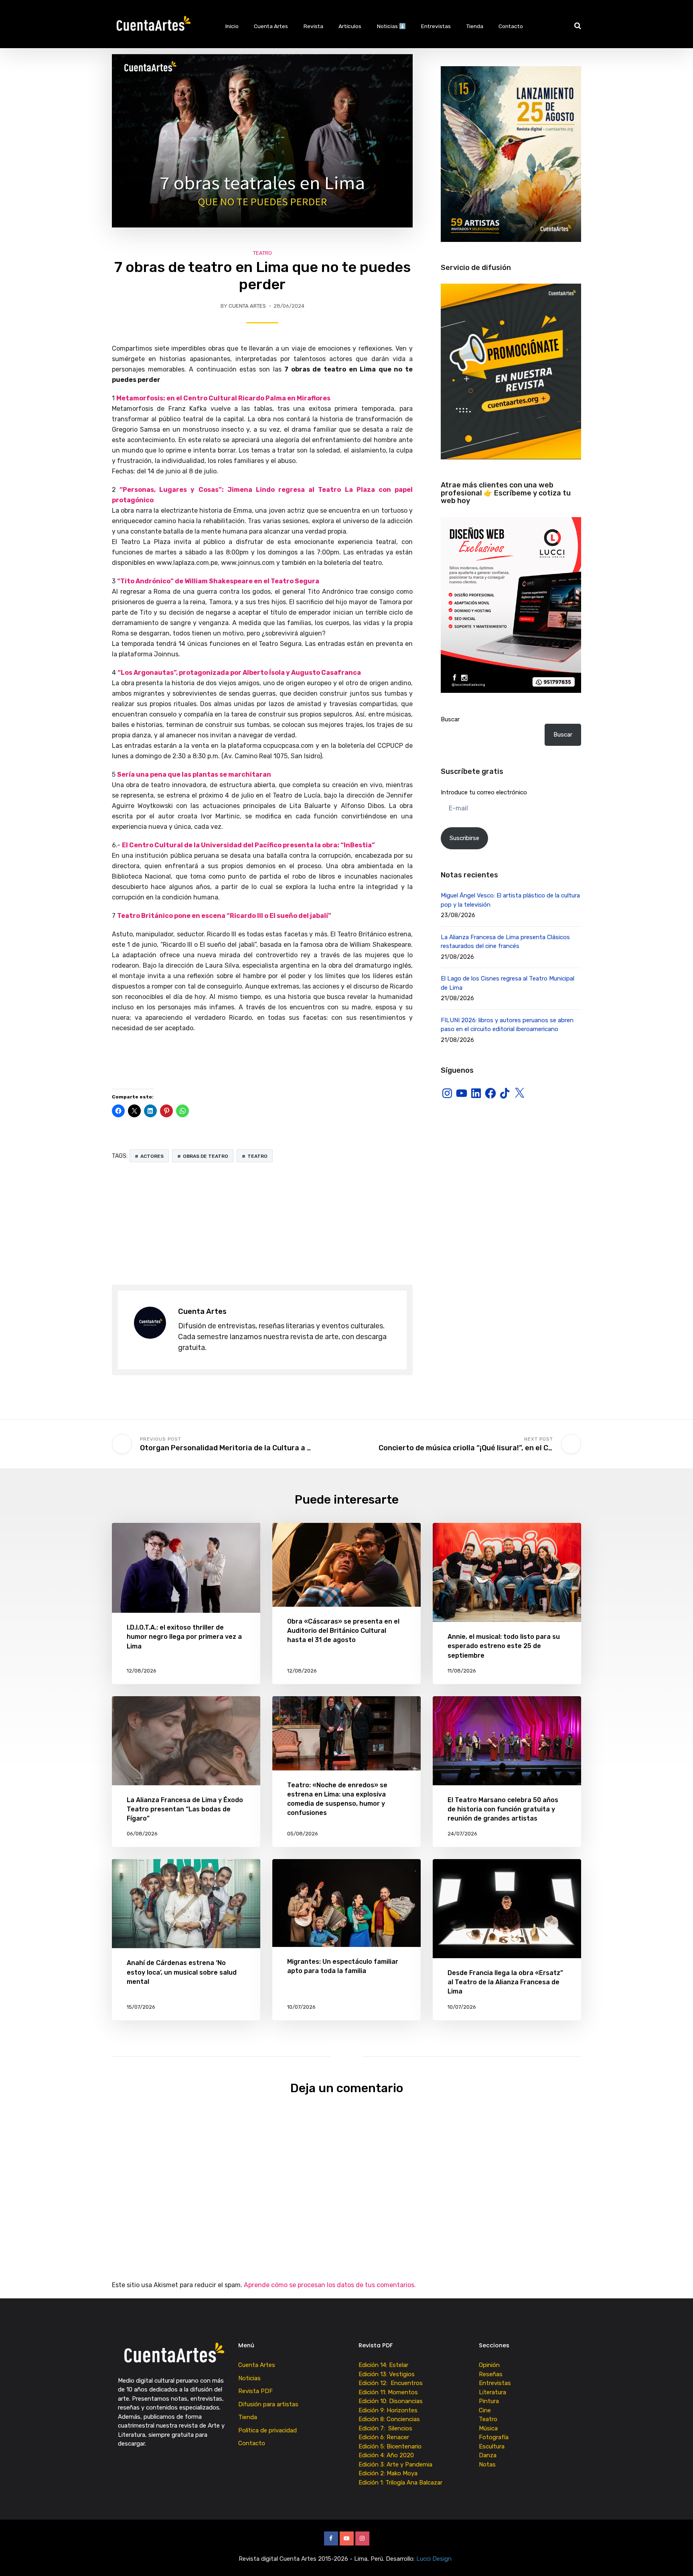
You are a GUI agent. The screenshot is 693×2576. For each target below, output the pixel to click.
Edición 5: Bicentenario (391, 2446)
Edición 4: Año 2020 (386, 2455)
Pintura (489, 2401)
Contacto (511, 26)
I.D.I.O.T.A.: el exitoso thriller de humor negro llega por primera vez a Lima (184, 1637)
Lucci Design (435, 2559)
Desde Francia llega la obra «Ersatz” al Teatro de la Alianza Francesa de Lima (505, 1982)
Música (488, 2428)
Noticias (249, 2378)
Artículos (350, 26)
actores (152, 1156)
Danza (488, 2455)
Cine (485, 2410)
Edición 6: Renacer (385, 2437)
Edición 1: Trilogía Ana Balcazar (401, 2483)
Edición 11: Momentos (388, 2392)
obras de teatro (206, 1156)
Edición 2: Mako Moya (390, 2473)
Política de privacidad (267, 2430)
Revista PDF (255, 2391)
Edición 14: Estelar (383, 2365)
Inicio (232, 26)
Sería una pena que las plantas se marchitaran (194, 774)
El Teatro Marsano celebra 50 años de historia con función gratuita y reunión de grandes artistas (503, 1809)
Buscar (450, 719)
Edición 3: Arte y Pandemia (396, 2464)
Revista (313, 26)
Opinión (489, 2365)
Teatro (262, 253)
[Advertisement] (262, 1224)
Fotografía (494, 2437)
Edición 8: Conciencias (390, 2419)
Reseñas (491, 2374)
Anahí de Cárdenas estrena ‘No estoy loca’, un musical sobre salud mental (182, 1972)
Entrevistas (436, 26)
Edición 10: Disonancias (391, 2401)
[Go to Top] (677, 2558)
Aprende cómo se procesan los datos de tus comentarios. (330, 2285)
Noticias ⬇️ (391, 26)
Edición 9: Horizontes (388, 2410)
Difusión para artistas (268, 2404)
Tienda (475, 26)
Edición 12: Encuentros (391, 2383)
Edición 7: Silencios (387, 2428)
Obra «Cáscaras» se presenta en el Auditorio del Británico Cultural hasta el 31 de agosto (343, 1631)
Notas (487, 2464)
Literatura (492, 2392)
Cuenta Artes (271, 26)
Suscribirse (464, 838)
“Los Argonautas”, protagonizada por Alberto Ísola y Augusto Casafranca (239, 673)
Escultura (492, 2446)
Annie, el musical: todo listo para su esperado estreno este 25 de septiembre (504, 1646)
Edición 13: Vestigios (387, 2374)
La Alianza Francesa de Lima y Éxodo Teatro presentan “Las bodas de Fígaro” (185, 1809)
